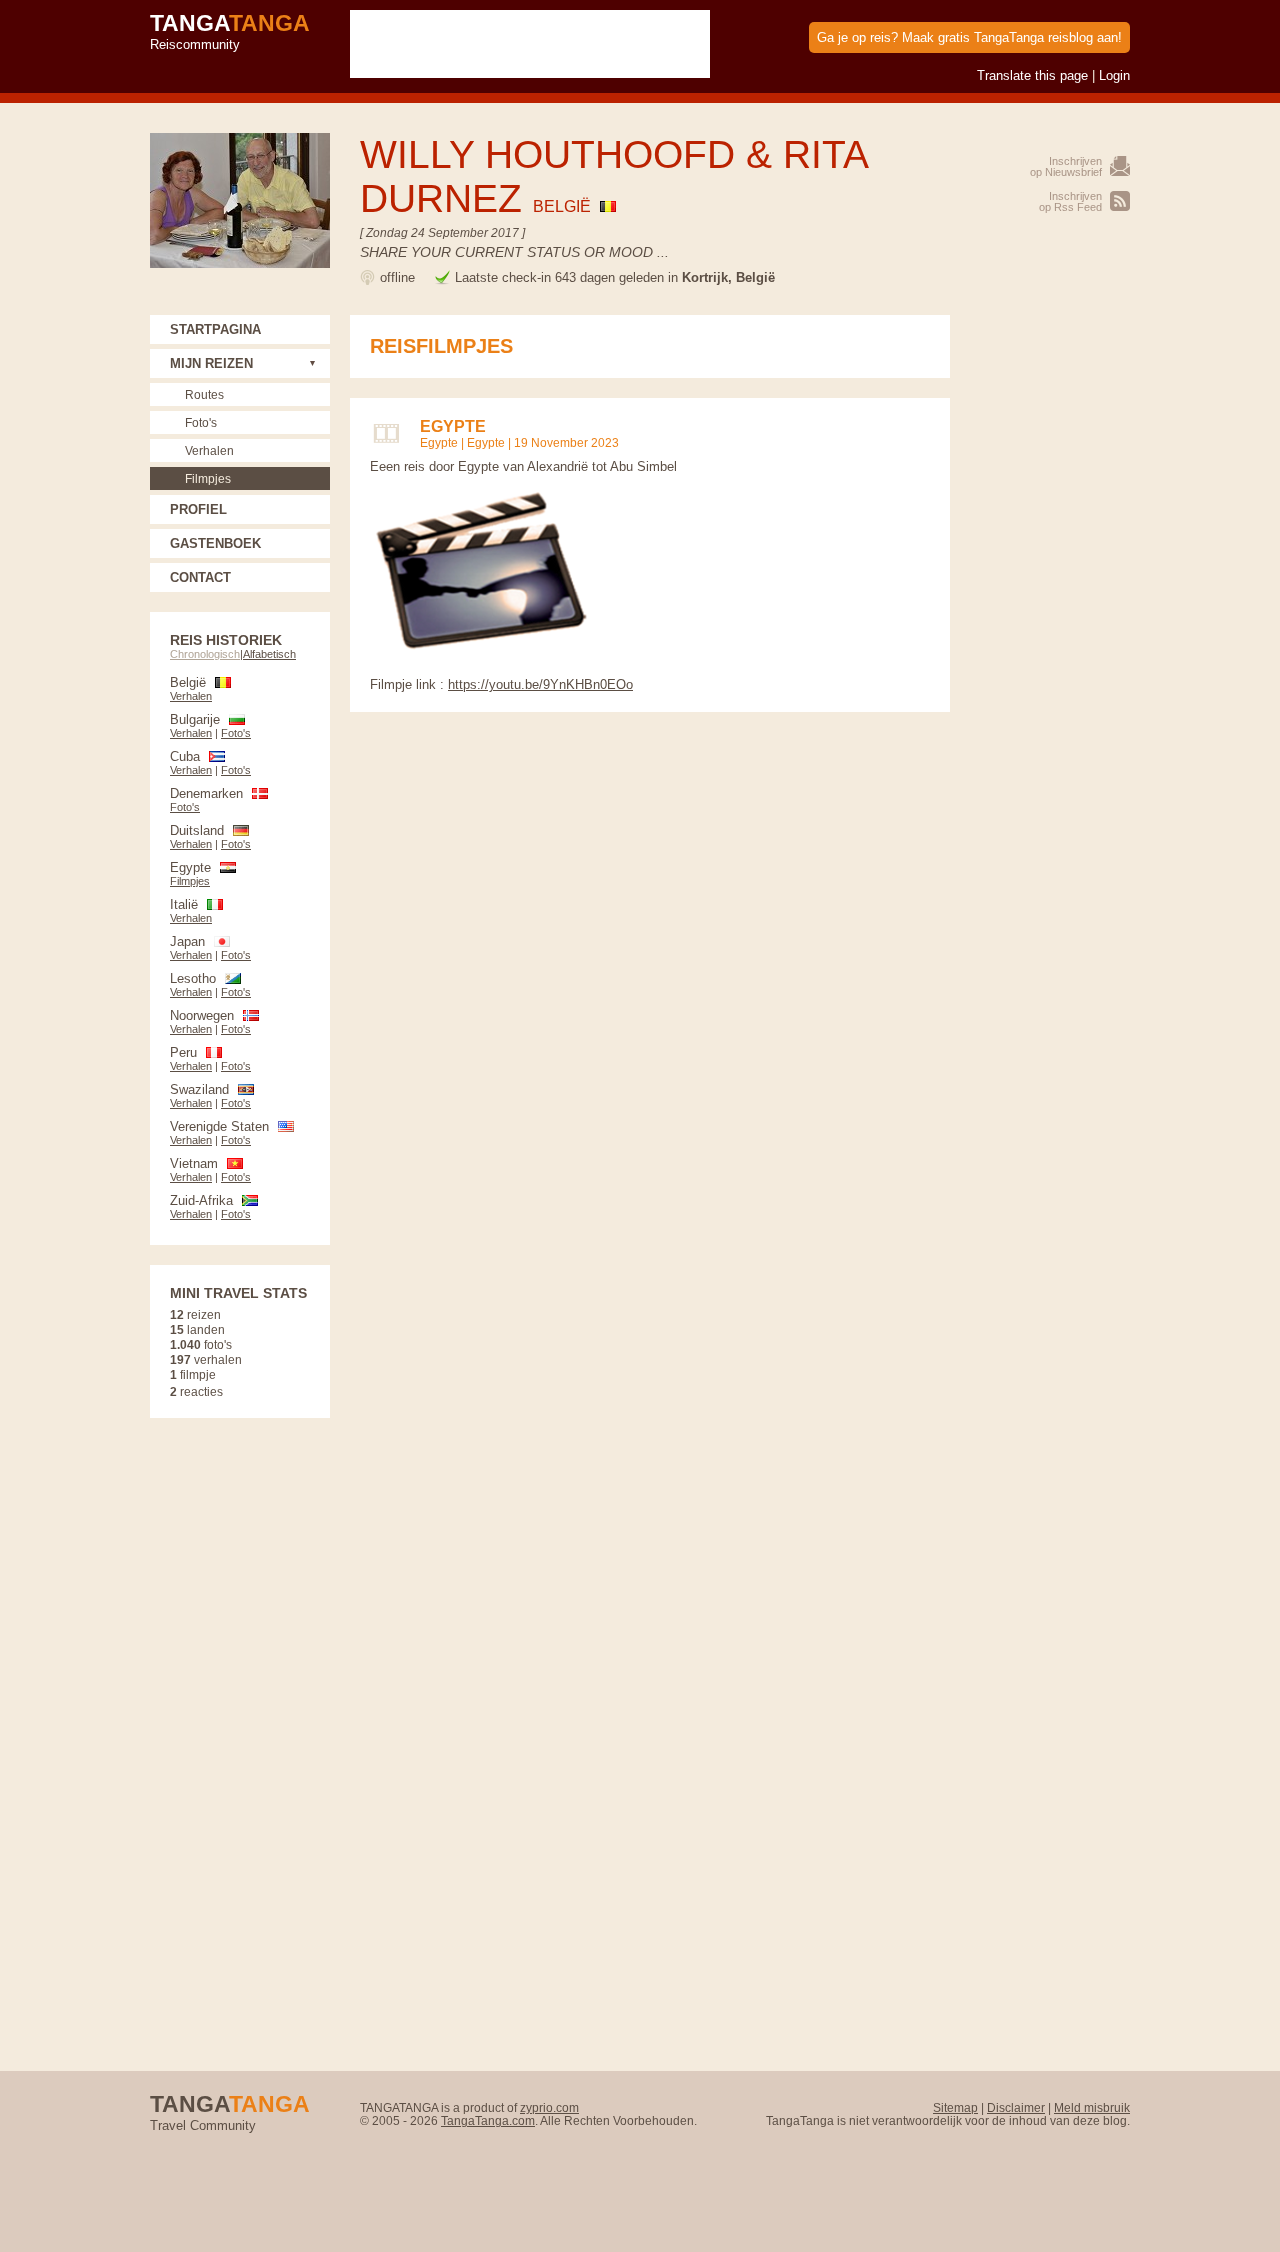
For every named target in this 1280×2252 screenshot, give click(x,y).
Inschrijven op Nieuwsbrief (1066, 166)
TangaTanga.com (488, 2120)
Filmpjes (208, 478)
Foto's (201, 422)
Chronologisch (205, 654)
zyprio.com (549, 2107)
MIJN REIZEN (211, 363)
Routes (204, 394)
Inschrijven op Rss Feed (1070, 201)
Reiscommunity (230, 31)
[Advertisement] (1050, 615)
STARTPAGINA (215, 329)
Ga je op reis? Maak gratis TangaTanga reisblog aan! (969, 37)
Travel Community (230, 2112)
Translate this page (1032, 75)
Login (1114, 75)
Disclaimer (1016, 2107)
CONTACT (200, 577)
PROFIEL (198, 509)
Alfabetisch (269, 654)
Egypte (439, 442)
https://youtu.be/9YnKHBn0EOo (540, 684)
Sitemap (955, 2107)
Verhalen (209, 450)
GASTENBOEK (215, 543)
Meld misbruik (1092, 2107)
